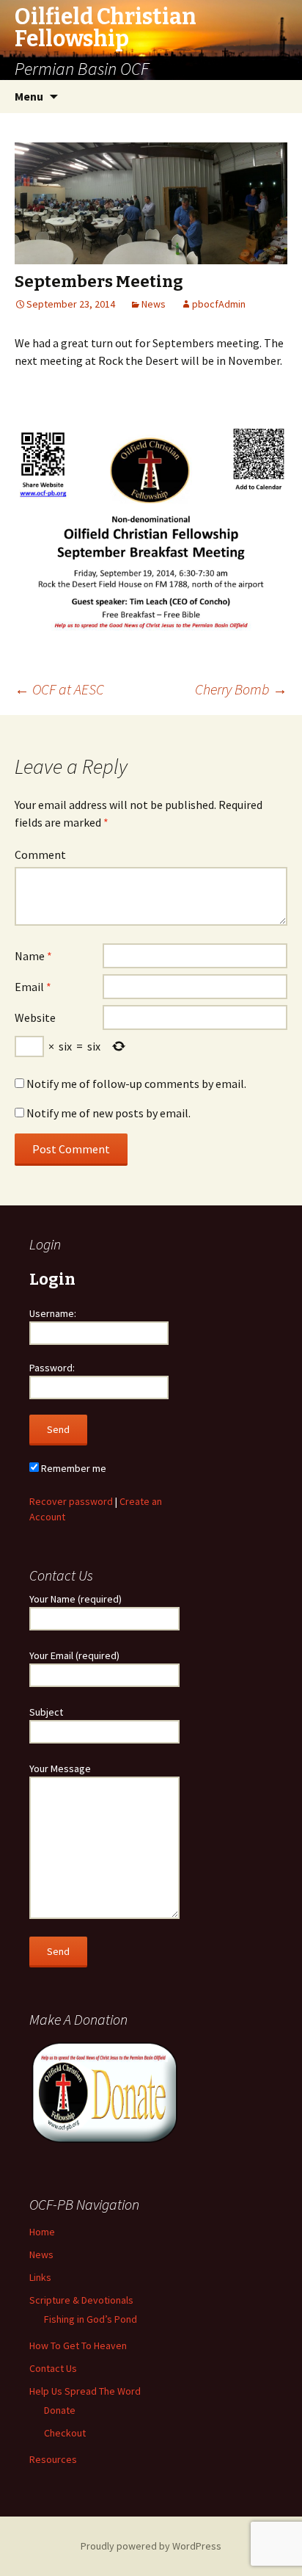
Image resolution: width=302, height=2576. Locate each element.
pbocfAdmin (219, 304)
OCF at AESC (59, 689)
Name (33, 956)
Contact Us (53, 2368)
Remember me (73, 1468)
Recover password (71, 1501)
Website (35, 1017)
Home (42, 2232)
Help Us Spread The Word (85, 2391)
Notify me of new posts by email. (108, 1113)
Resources (53, 2459)
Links (40, 2277)
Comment (40, 855)
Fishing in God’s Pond (91, 2319)
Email (33, 987)
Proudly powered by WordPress (151, 2546)
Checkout (65, 2433)
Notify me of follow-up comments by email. (136, 1084)
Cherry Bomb (241, 689)
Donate (60, 2410)
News (154, 304)
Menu (29, 96)
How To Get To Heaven (78, 2345)
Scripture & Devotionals (81, 2300)
